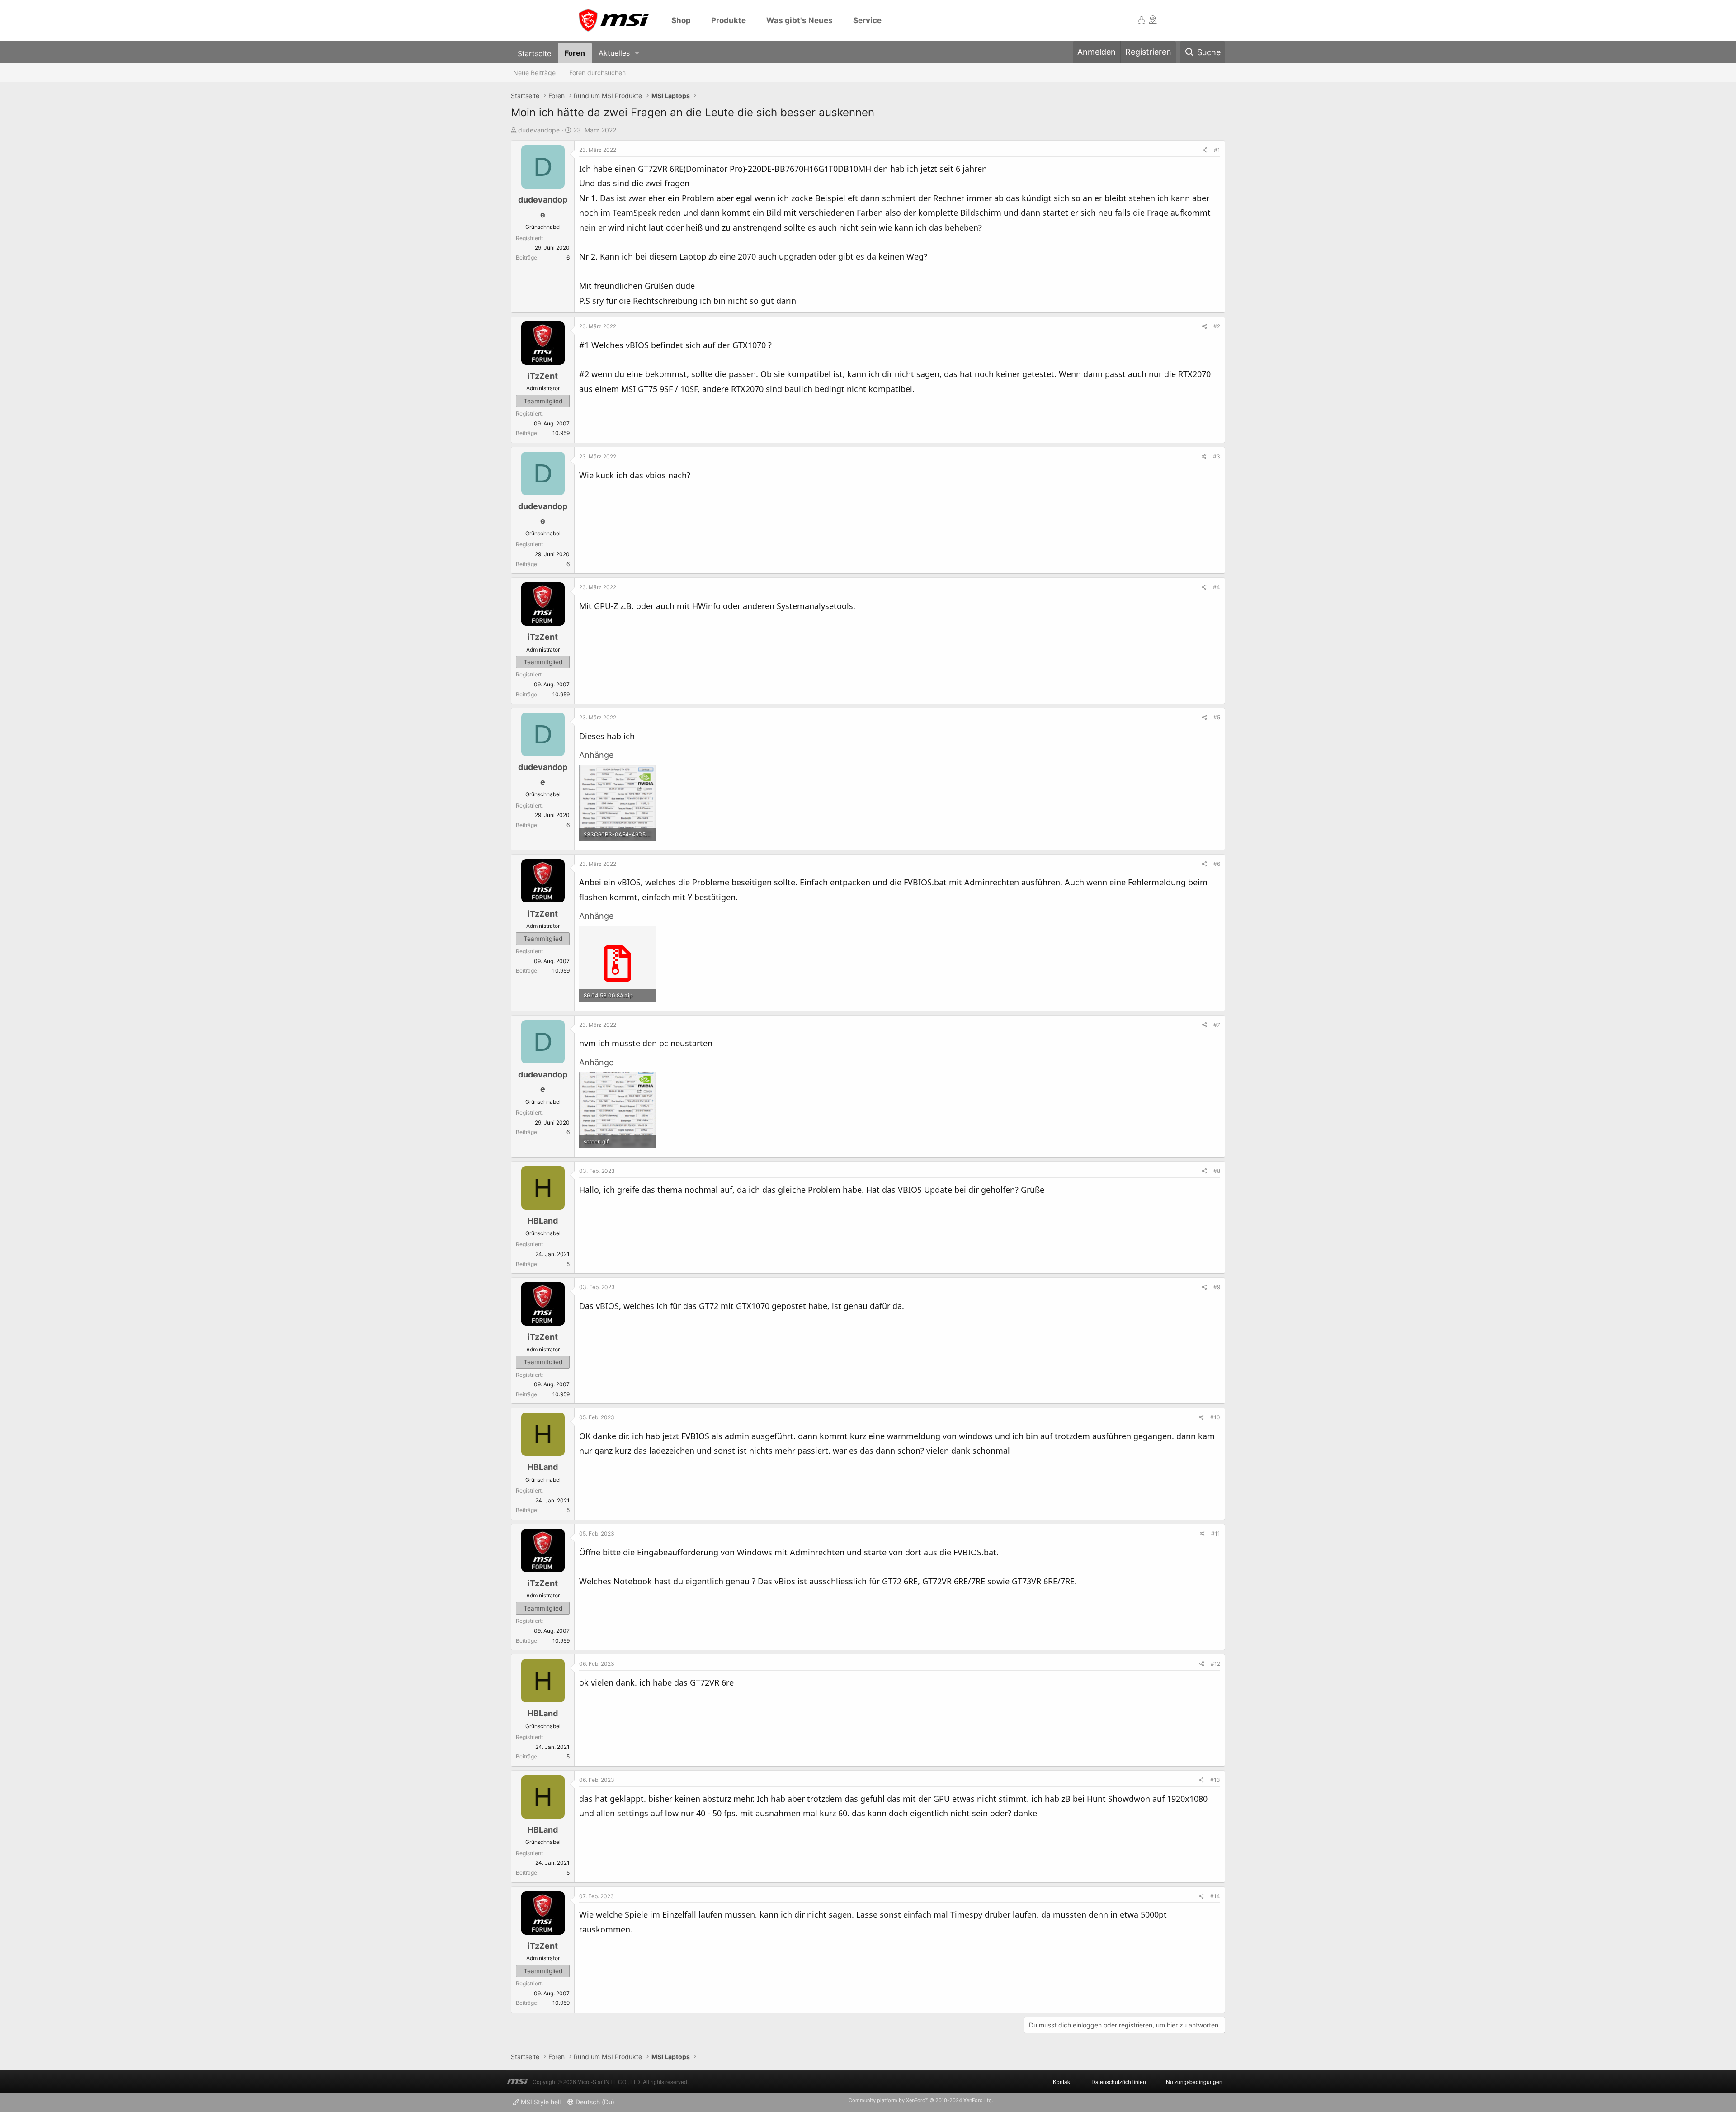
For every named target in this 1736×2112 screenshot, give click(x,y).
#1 (1217, 150)
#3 (1217, 456)
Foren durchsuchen (597, 73)
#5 (1217, 717)
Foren (575, 53)
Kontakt (1062, 2081)
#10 (1215, 1417)
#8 (1217, 1171)
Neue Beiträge (534, 73)
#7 (1217, 1025)
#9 (1217, 1287)
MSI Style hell (540, 2102)
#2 (1217, 326)
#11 (1216, 1533)
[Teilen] (1205, 150)
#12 (1215, 1664)
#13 (1215, 1780)
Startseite (534, 53)
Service (867, 20)
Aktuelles (614, 53)
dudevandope (539, 130)
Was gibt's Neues (800, 20)
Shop (681, 20)
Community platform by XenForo (921, 2100)
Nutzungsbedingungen (1194, 2081)
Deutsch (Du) (594, 2102)
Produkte (729, 20)
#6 (1217, 864)
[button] (637, 53)
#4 (1217, 587)
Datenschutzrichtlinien (1119, 2081)
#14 (1215, 1896)
